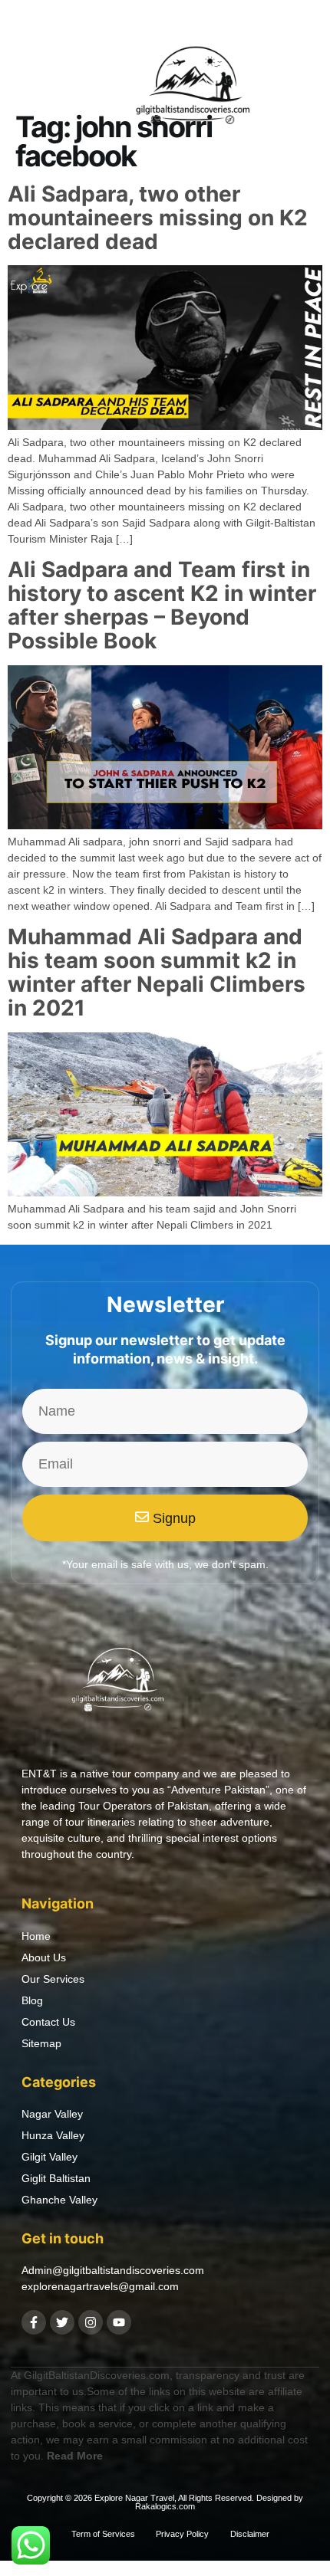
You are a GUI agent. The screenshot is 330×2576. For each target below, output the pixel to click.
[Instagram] (91, 2322)
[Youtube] (119, 2322)
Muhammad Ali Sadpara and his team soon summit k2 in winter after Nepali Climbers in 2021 (157, 972)
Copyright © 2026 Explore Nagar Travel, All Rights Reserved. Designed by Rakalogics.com (165, 2502)
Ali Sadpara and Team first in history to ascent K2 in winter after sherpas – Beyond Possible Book (162, 605)
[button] (33, 90)
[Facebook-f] (34, 2322)
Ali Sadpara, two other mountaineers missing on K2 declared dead (158, 218)
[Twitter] (62, 2322)
